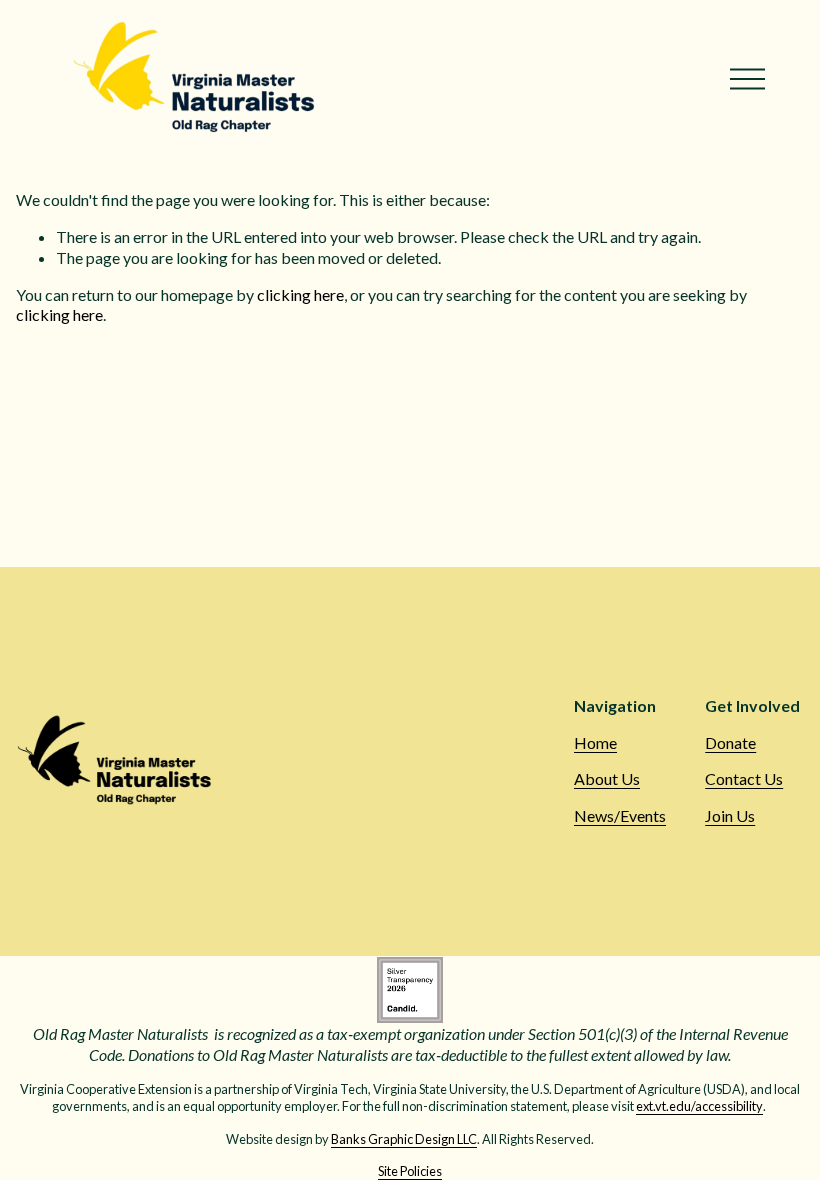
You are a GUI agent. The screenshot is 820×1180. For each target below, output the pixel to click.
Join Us (730, 815)
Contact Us (744, 778)
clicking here (300, 294)
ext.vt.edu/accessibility (699, 1106)
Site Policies (410, 1171)
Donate (730, 742)
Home (595, 742)
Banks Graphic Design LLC (404, 1139)
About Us (607, 778)
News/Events (620, 815)
